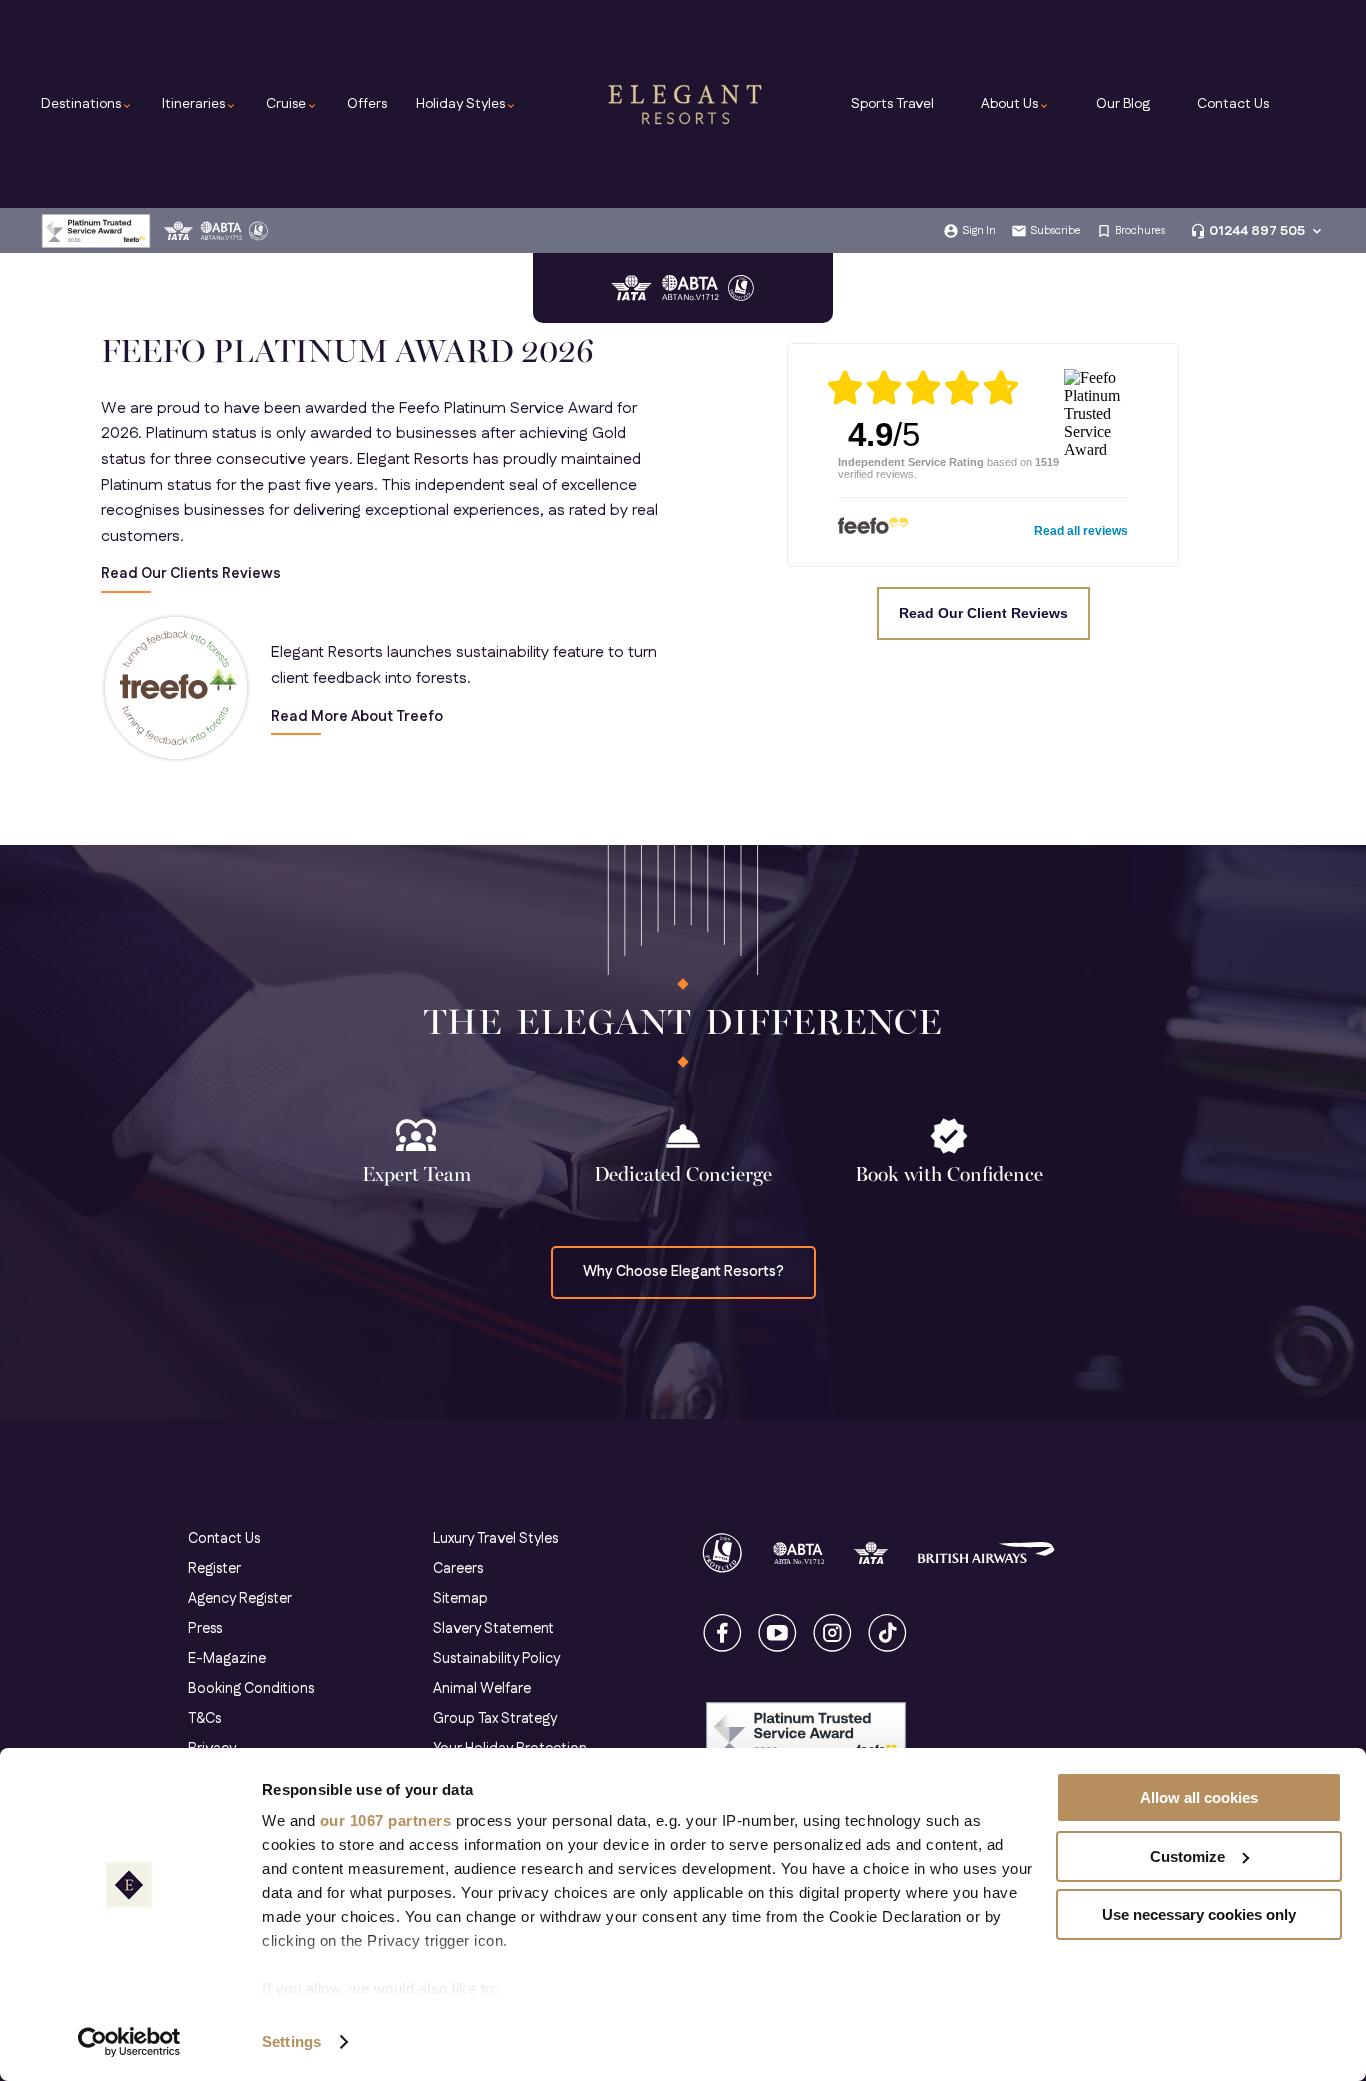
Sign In (979, 231)
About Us (1015, 104)
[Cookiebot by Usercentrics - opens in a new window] (129, 2042)
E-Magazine (227, 1659)
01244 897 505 (1257, 231)
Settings (291, 2041)
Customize (1187, 1856)
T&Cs (204, 1719)
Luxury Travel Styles (495, 1539)
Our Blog (1123, 104)
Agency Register (240, 1599)
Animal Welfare (482, 1689)
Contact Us (1233, 104)
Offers (367, 104)
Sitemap (460, 1599)
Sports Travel (892, 104)
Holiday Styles (466, 104)
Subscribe (1055, 231)
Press (205, 1629)
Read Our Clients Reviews (191, 574)
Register (214, 1569)
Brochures (1140, 231)
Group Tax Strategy (495, 1719)
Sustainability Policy (496, 1659)
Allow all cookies (1199, 1797)
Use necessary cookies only (1199, 1914)
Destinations (87, 104)
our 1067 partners (386, 1820)
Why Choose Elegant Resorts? (683, 1272)
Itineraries (199, 104)
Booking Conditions (251, 1689)
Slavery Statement (493, 1629)
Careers (458, 1569)
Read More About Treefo (357, 717)
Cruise (292, 104)
